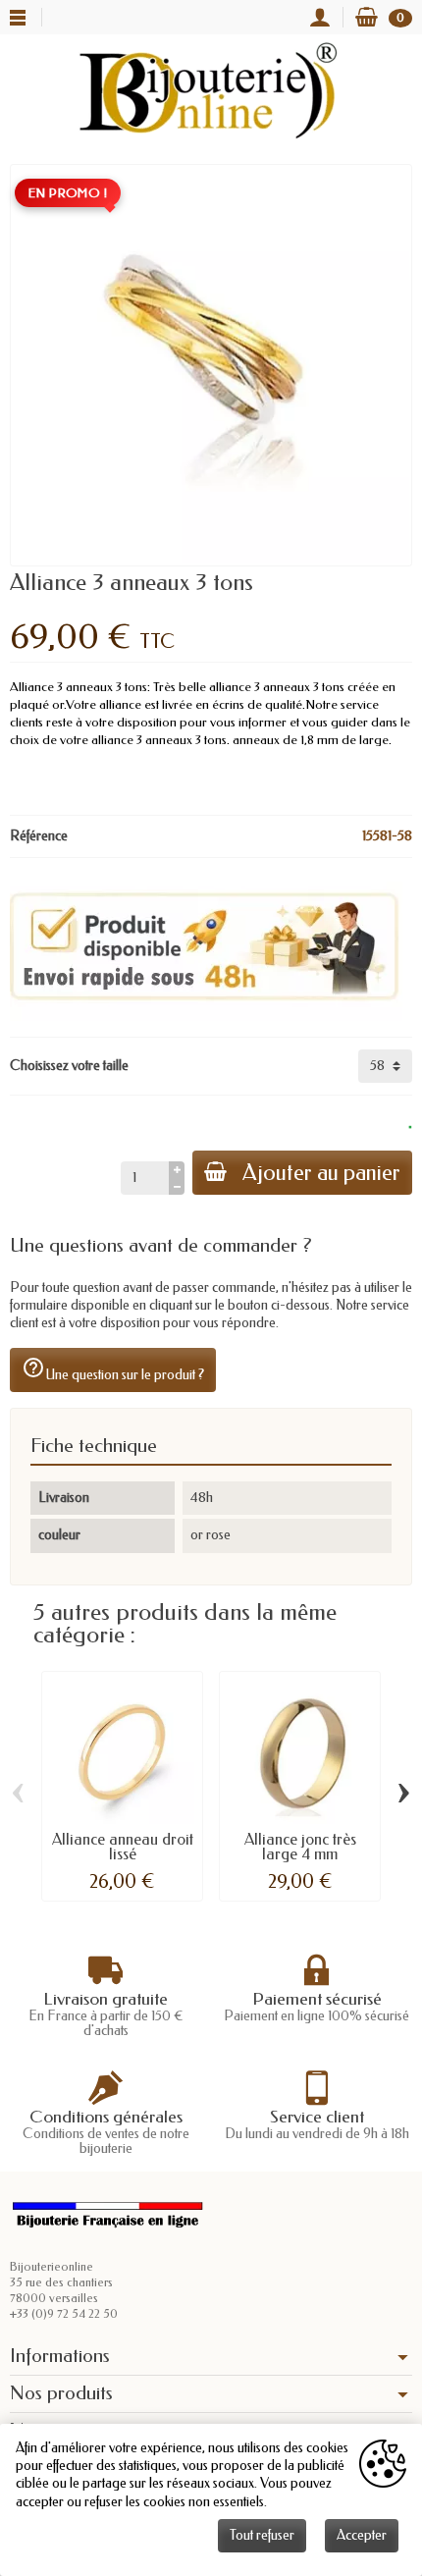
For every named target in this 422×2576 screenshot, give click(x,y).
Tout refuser (262, 2535)
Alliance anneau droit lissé (123, 1847)
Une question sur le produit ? (113, 1369)
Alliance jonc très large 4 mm (300, 1847)
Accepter (362, 2535)
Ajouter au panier (321, 1173)
